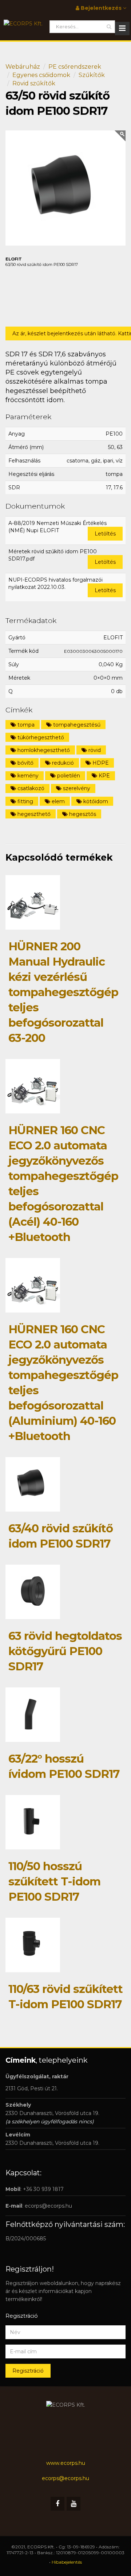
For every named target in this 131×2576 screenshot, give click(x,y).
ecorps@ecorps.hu (48, 2206)
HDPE (100, 763)
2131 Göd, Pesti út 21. (32, 2088)
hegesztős (82, 814)
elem (57, 801)
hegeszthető (33, 814)
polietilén (68, 776)
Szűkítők (92, 75)
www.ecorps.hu (66, 2463)
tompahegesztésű (76, 725)
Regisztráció (28, 2371)
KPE (104, 776)
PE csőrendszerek (75, 67)
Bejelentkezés (101, 8)
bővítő (25, 763)
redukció (62, 763)
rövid (94, 750)
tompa (25, 725)
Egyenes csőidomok (41, 75)
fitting (25, 801)
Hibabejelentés (67, 2562)
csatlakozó (30, 788)
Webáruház (23, 67)
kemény (27, 776)
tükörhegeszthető (40, 737)
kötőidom (95, 801)
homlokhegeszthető (43, 750)
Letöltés (105, 534)
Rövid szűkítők (34, 83)
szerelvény (76, 788)
